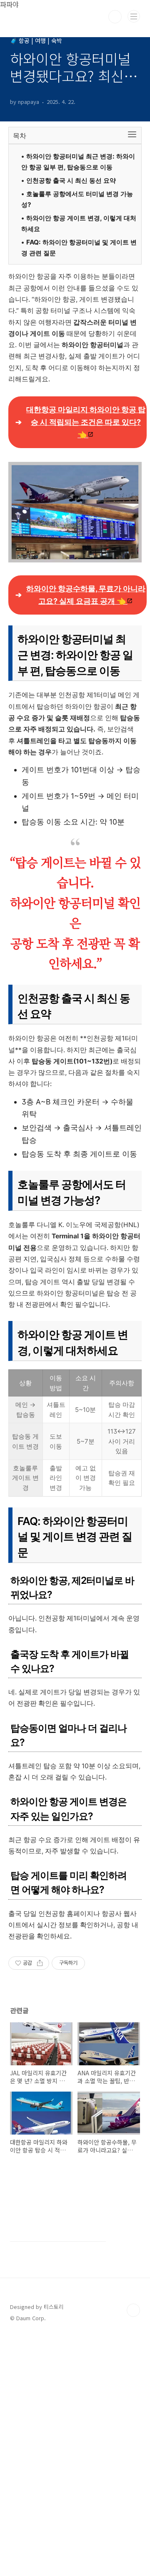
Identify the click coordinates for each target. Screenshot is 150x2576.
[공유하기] (40, 1963)
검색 (115, 17)
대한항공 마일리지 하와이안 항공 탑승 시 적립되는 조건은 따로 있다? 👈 (86, 422)
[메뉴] (134, 16)
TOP (133, 2310)
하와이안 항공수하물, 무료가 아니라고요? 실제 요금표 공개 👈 (86, 595)
